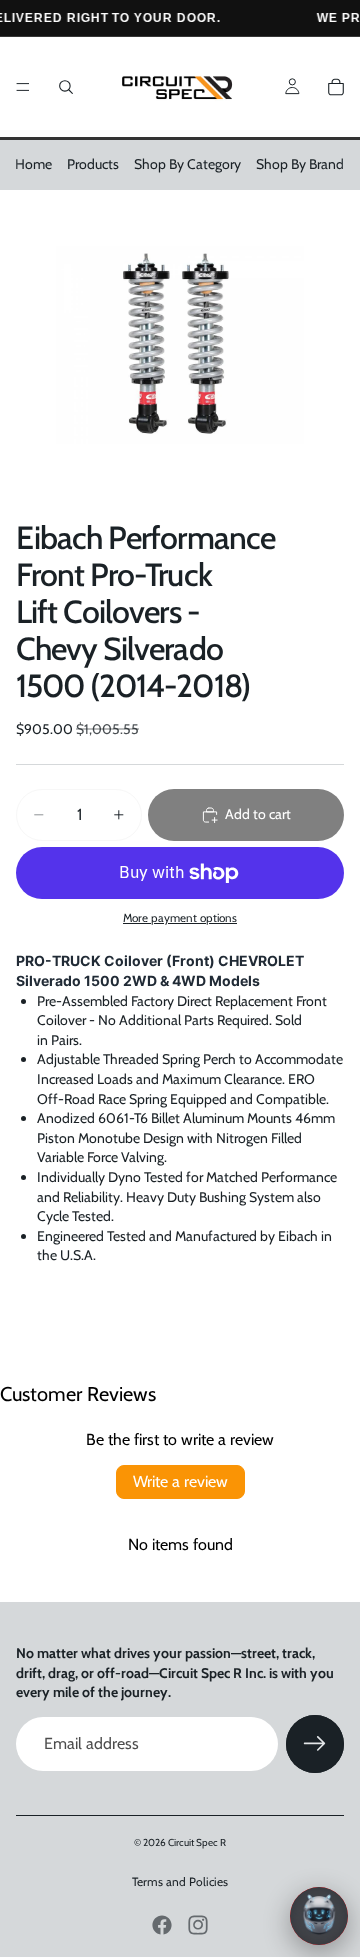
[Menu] (23, 87)
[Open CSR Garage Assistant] (319, 1916)
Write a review (180, 1481)
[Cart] (336, 87)
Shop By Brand (300, 164)
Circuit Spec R (197, 1842)
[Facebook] (162, 1925)
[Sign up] (315, 1744)
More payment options (180, 918)
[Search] (66, 87)
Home (33, 164)
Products (93, 164)
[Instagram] (198, 1925)
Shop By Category (187, 164)
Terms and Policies (180, 1881)
